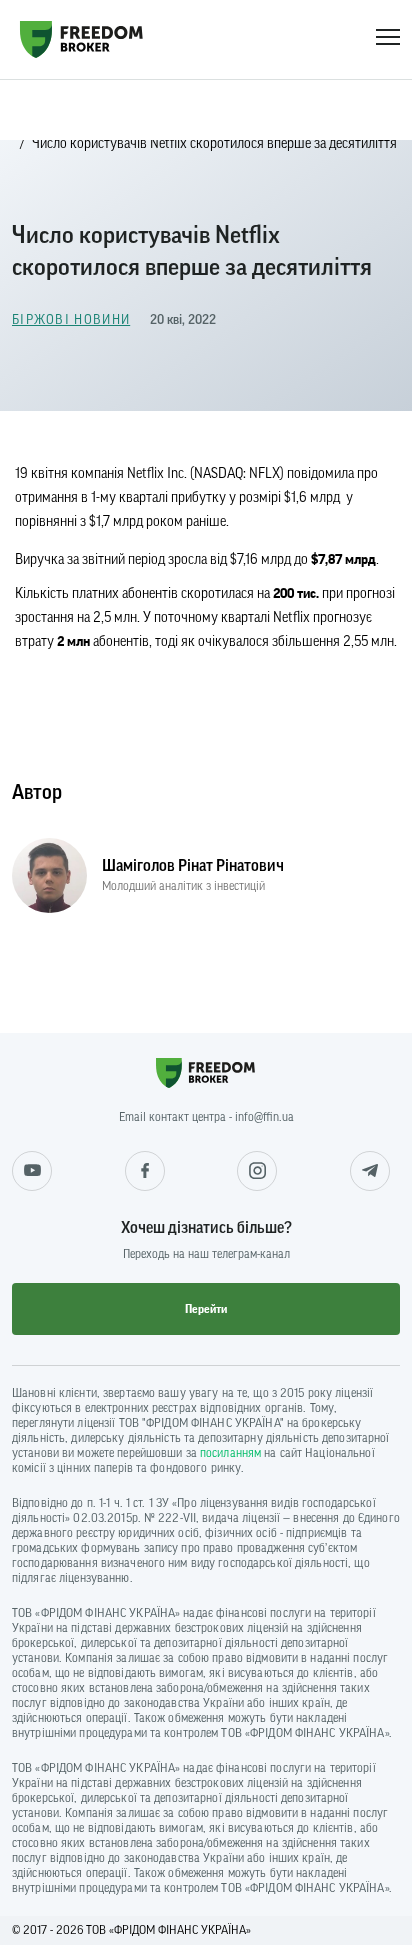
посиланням (230, 1453)
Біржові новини (71, 319)
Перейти (206, 1309)
